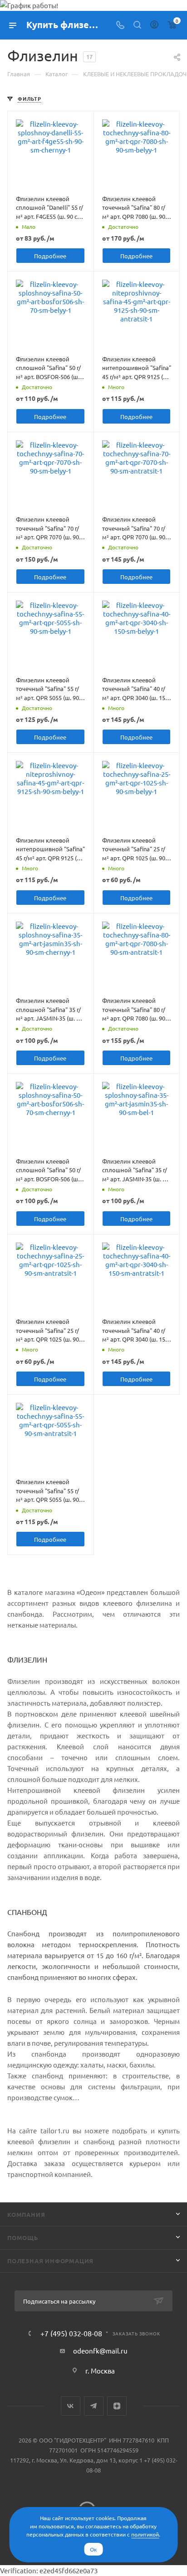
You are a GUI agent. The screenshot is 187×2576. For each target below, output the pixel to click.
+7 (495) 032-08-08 (71, 2333)
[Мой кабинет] (154, 25)
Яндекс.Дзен (117, 2406)
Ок (93, 2549)
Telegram (94, 2406)
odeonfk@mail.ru (100, 2351)
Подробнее (50, 256)
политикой (145, 2534)
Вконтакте (71, 2406)
